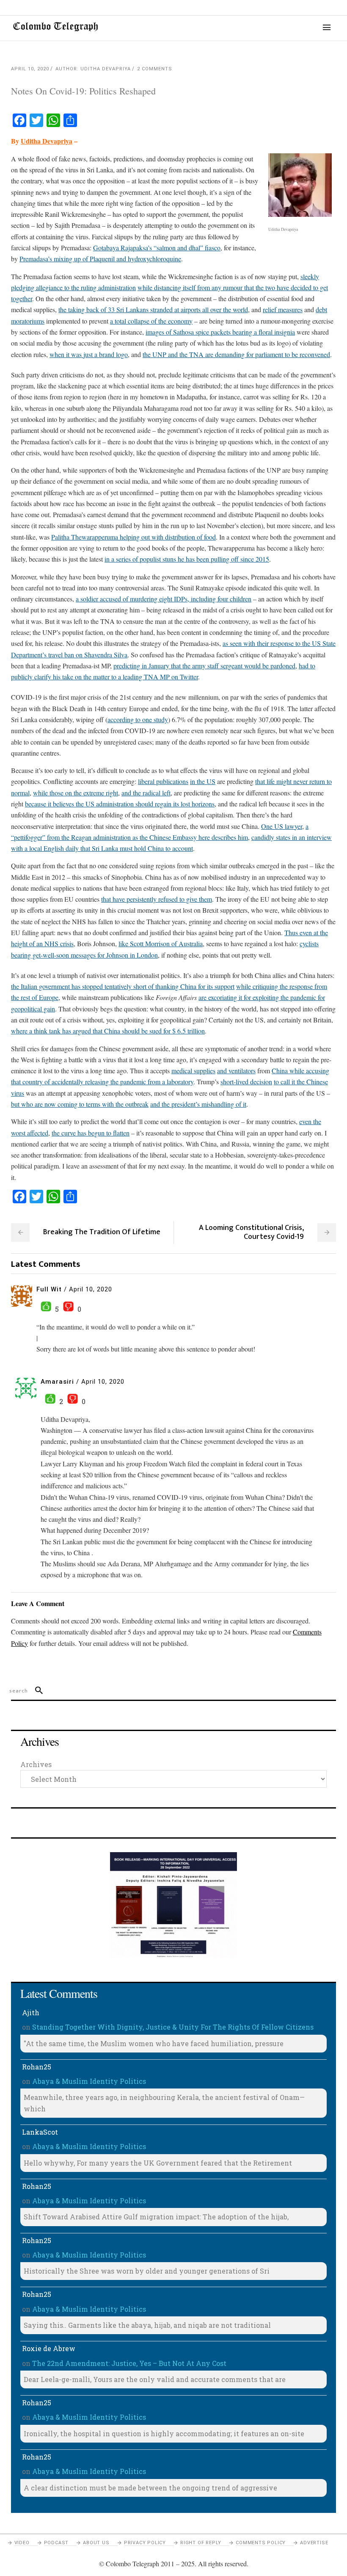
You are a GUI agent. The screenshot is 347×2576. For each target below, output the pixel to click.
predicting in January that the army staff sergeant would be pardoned (204, 666)
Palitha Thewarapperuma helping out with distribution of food (134, 537)
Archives (36, 1764)
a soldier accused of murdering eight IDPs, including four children (164, 599)
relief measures (283, 309)
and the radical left (146, 793)
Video (22, 2543)
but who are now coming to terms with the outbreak (80, 1104)
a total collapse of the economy (151, 321)
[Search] (35, 1691)
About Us (96, 2543)
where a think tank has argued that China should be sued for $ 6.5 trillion (108, 1031)
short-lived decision (246, 1082)
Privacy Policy (145, 2543)
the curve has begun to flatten (91, 1133)
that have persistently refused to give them (157, 899)
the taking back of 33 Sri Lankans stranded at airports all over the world (153, 309)
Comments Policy (261, 2543)
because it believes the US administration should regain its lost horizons (120, 804)
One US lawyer (282, 826)
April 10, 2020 (30, 69)
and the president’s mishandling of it (198, 1104)
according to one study (138, 719)
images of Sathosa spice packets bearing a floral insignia (220, 332)
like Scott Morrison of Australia (161, 943)
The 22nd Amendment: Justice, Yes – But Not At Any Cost (129, 2363)
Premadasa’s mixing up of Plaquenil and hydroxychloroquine (100, 259)
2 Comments (155, 69)
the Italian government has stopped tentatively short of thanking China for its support (123, 986)
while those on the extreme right (76, 793)
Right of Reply (201, 2543)
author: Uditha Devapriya (93, 69)
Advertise (314, 2543)
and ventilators (236, 1071)
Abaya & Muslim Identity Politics (89, 2081)
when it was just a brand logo (89, 354)
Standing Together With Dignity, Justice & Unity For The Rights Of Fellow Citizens (173, 2027)
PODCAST (56, 2543)
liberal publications (163, 781)
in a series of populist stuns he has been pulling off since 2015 (187, 559)
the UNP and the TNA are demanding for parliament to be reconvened (236, 354)
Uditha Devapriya (47, 141)
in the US (203, 781)
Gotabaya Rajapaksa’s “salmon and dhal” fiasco (157, 248)
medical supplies (193, 1071)
